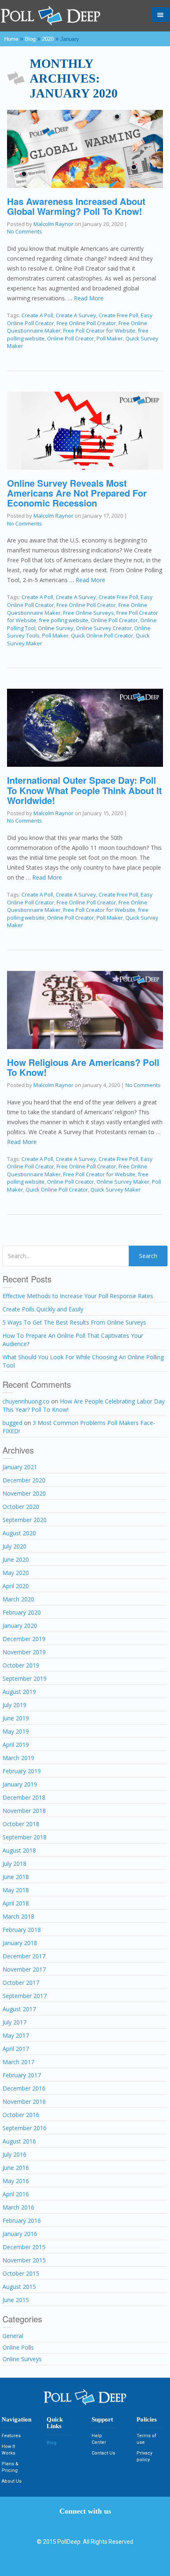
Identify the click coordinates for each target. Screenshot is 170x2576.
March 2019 (18, 1758)
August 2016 (19, 2141)
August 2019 (19, 1692)
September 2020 (25, 1520)
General (13, 2336)
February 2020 (22, 1612)
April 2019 (16, 1745)
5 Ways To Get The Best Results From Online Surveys (74, 1322)
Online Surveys (22, 2359)
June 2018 (16, 1877)
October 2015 (21, 2273)
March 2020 (18, 1599)
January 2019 (20, 1784)
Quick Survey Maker (116, 1189)
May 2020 (16, 1573)
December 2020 (24, 1480)
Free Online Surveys (89, 613)
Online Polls (18, 2347)
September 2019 (25, 1678)
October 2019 (21, 1665)
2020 (48, 39)
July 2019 (14, 1705)
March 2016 (18, 2207)
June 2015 (16, 2300)
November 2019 (24, 1652)
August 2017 (19, 2009)
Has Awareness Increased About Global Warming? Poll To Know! (76, 206)
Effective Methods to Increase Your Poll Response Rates (78, 1296)
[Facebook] (73, 2524)
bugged (12, 1423)
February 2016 (22, 2220)
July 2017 (14, 2022)
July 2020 (14, 1546)
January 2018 (20, 1943)
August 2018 (19, 1850)
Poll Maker (110, 338)
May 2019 (16, 1731)
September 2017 (25, 1996)
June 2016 (16, 2168)
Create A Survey (76, 315)
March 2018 (18, 1916)
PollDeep (69, 2542)
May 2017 (16, 2035)
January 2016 (20, 2234)
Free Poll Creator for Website (99, 331)
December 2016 (24, 2088)
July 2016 (14, 2154)
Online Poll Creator (71, 338)
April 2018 (16, 1903)
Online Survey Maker (123, 1182)
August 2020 (19, 1533)
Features (11, 2436)
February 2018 (22, 1930)
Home (11, 39)
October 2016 (21, 2115)
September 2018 (25, 1837)
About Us (12, 2481)
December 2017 (24, 1956)
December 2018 (24, 1797)
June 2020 (16, 1559)
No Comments (25, 231)
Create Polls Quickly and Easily (43, 1309)
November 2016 (24, 2101)
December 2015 (24, 2247)
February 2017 (22, 2075)
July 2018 (14, 1864)
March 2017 (18, 2062)
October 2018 (21, 1824)
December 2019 (24, 1639)
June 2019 (16, 1718)
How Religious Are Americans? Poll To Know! (83, 1067)
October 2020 (21, 1507)
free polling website (64, 620)
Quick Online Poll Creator (102, 635)
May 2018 (16, 1890)
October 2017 (21, 1983)
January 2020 (20, 1626)
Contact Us (103, 2453)
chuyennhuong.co (26, 1401)
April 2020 (16, 1586)
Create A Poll (37, 315)
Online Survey (56, 628)
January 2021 (20, 1467)
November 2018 (24, 1811)
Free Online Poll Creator (86, 323)
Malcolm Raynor (53, 224)
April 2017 (16, 2049)
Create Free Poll (118, 315)
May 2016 (16, 2181)
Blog (30, 39)
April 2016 (16, 2194)
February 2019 (22, 1771)
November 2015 (24, 2260)
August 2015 (19, 2287)
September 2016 (25, 2128)
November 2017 (24, 1969)
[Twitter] (85, 2524)
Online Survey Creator (104, 628)
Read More (89, 298)
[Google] (97, 2524)
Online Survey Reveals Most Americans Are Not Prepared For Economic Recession (77, 493)
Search (148, 1256)
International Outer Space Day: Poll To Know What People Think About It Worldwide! (84, 790)
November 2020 (24, 1493)
